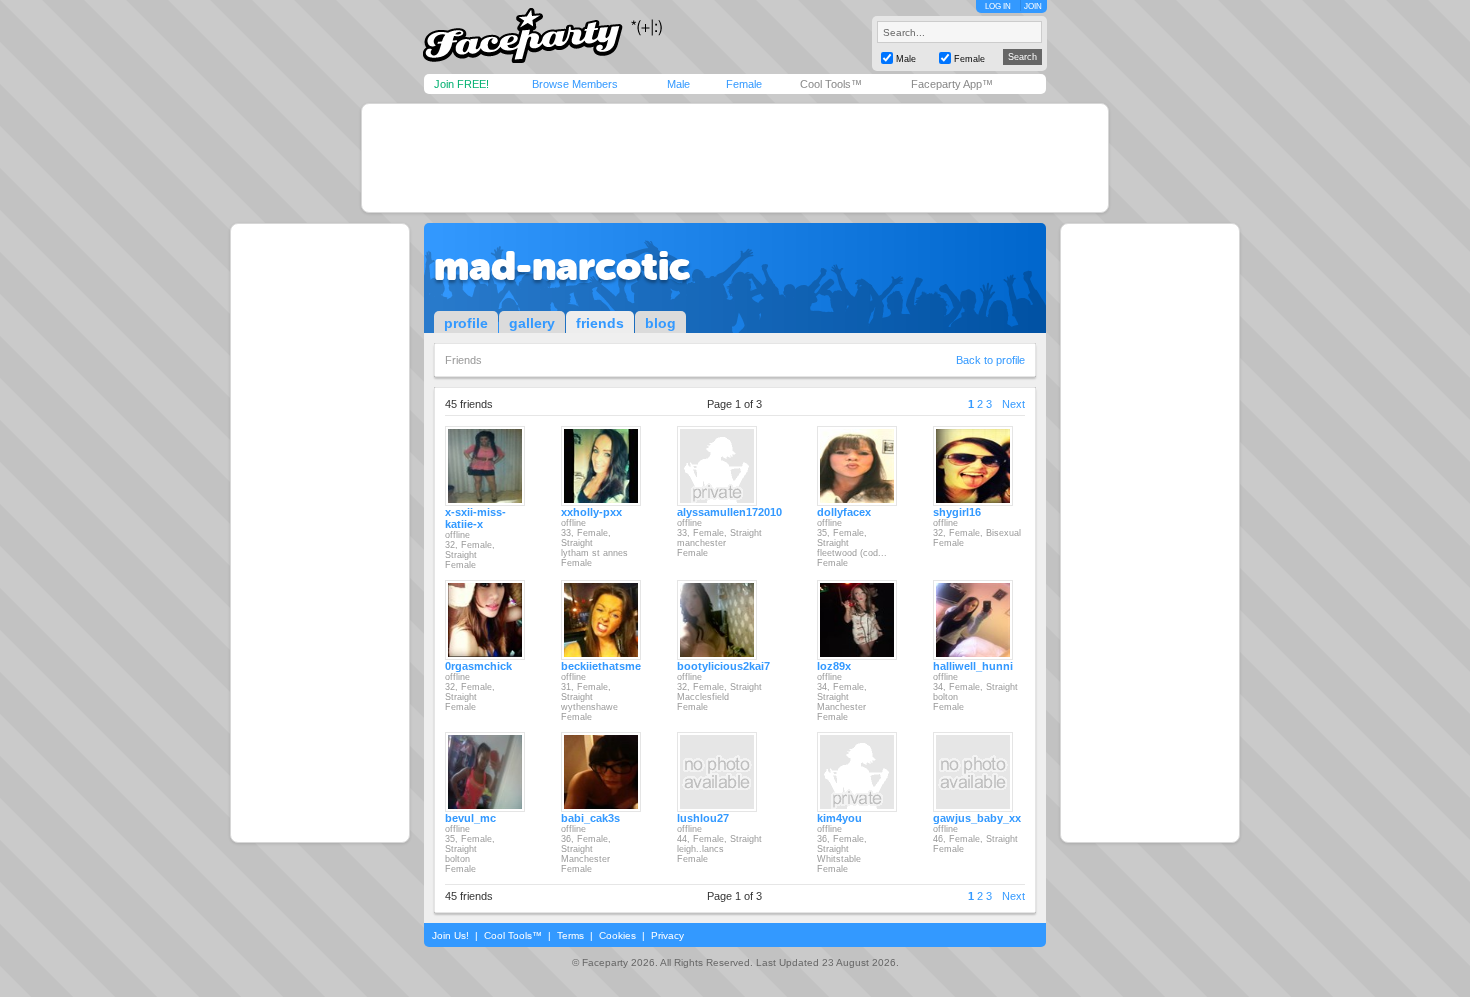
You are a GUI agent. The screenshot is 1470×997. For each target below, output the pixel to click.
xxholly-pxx (591, 512)
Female (744, 84)
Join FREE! (461, 84)
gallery (532, 323)
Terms (570, 935)
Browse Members (575, 84)
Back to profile (990, 360)
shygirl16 (957, 512)
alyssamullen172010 (729, 512)
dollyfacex (844, 512)
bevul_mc (470, 818)
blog (660, 323)
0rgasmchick (478, 666)
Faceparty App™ (952, 84)
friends (600, 323)
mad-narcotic (562, 266)
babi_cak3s (590, 818)
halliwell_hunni (973, 666)
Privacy (667, 935)
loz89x (834, 666)
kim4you (839, 818)
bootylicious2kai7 (723, 666)
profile (466, 323)
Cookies (617, 935)
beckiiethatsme (601, 666)
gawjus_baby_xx (977, 818)
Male (678, 84)
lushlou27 (703, 818)
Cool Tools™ (831, 84)
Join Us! (450, 935)
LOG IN (998, 6)
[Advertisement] (735, 158)
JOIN (1033, 6)
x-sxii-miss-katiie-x (475, 518)
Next (1013, 404)
